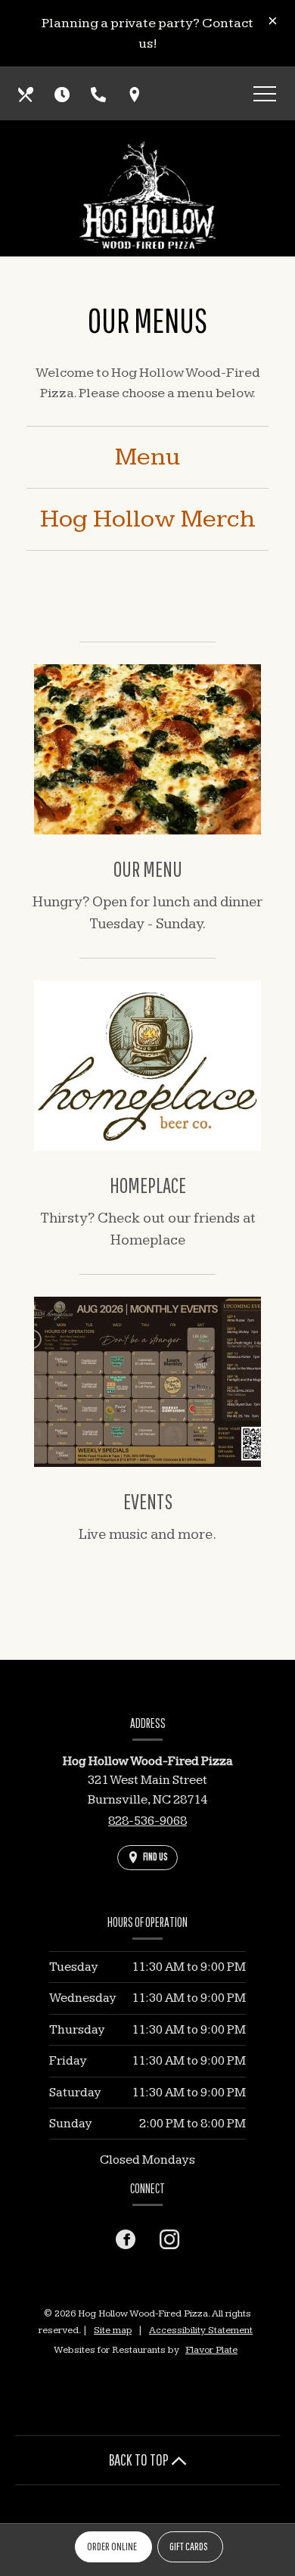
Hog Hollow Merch (148, 519)
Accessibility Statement (201, 2330)
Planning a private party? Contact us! (147, 33)
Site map (113, 2330)
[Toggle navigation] (265, 96)
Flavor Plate (211, 2350)
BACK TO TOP (140, 2459)
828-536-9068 (147, 1821)
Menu (147, 457)
